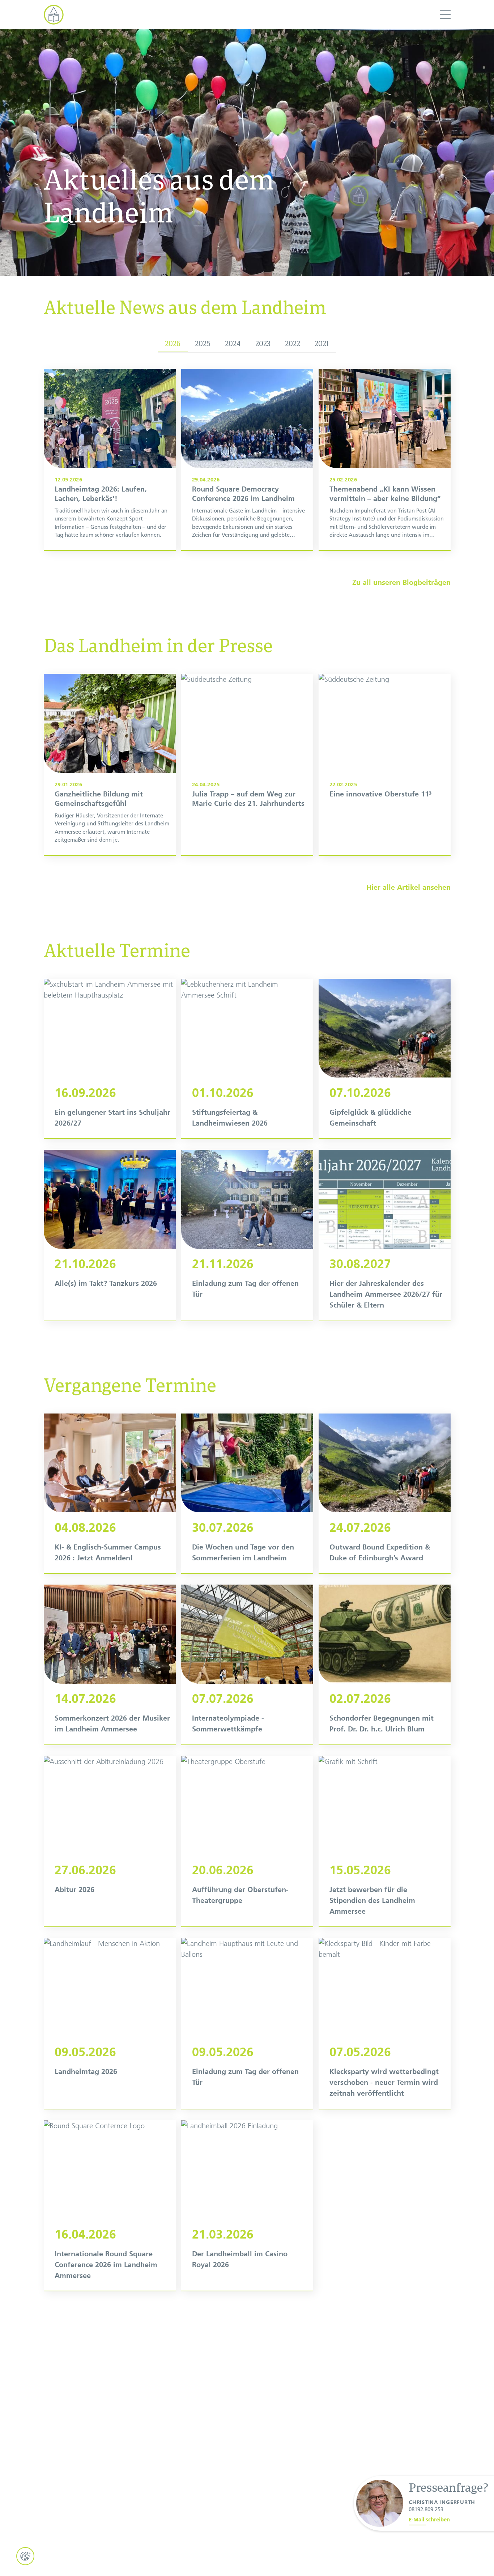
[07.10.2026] (385, 1059)
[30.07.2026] (247, 1493)
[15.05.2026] (385, 1841)
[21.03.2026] (247, 2206)
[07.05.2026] (385, 2023)
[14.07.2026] (110, 1665)
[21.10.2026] (110, 1235)
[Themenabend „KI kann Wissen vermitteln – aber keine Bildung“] (385, 460)
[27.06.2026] (110, 1841)
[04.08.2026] (110, 1493)
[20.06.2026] (247, 1841)
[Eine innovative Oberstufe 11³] (385, 764)
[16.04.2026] (110, 2206)
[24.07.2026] (385, 1493)
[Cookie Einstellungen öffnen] (25, 2556)
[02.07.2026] (385, 1665)
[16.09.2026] (110, 1059)
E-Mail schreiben (429, 2520)
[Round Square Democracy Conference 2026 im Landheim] (247, 460)
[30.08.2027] (385, 1235)
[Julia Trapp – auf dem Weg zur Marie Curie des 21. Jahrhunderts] (247, 764)
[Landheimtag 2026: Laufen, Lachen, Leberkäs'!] (110, 460)
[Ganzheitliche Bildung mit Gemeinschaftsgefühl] (110, 764)
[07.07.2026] (247, 1665)
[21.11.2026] (247, 1235)
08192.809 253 (426, 2509)
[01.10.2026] (247, 1059)
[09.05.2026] (110, 2023)
